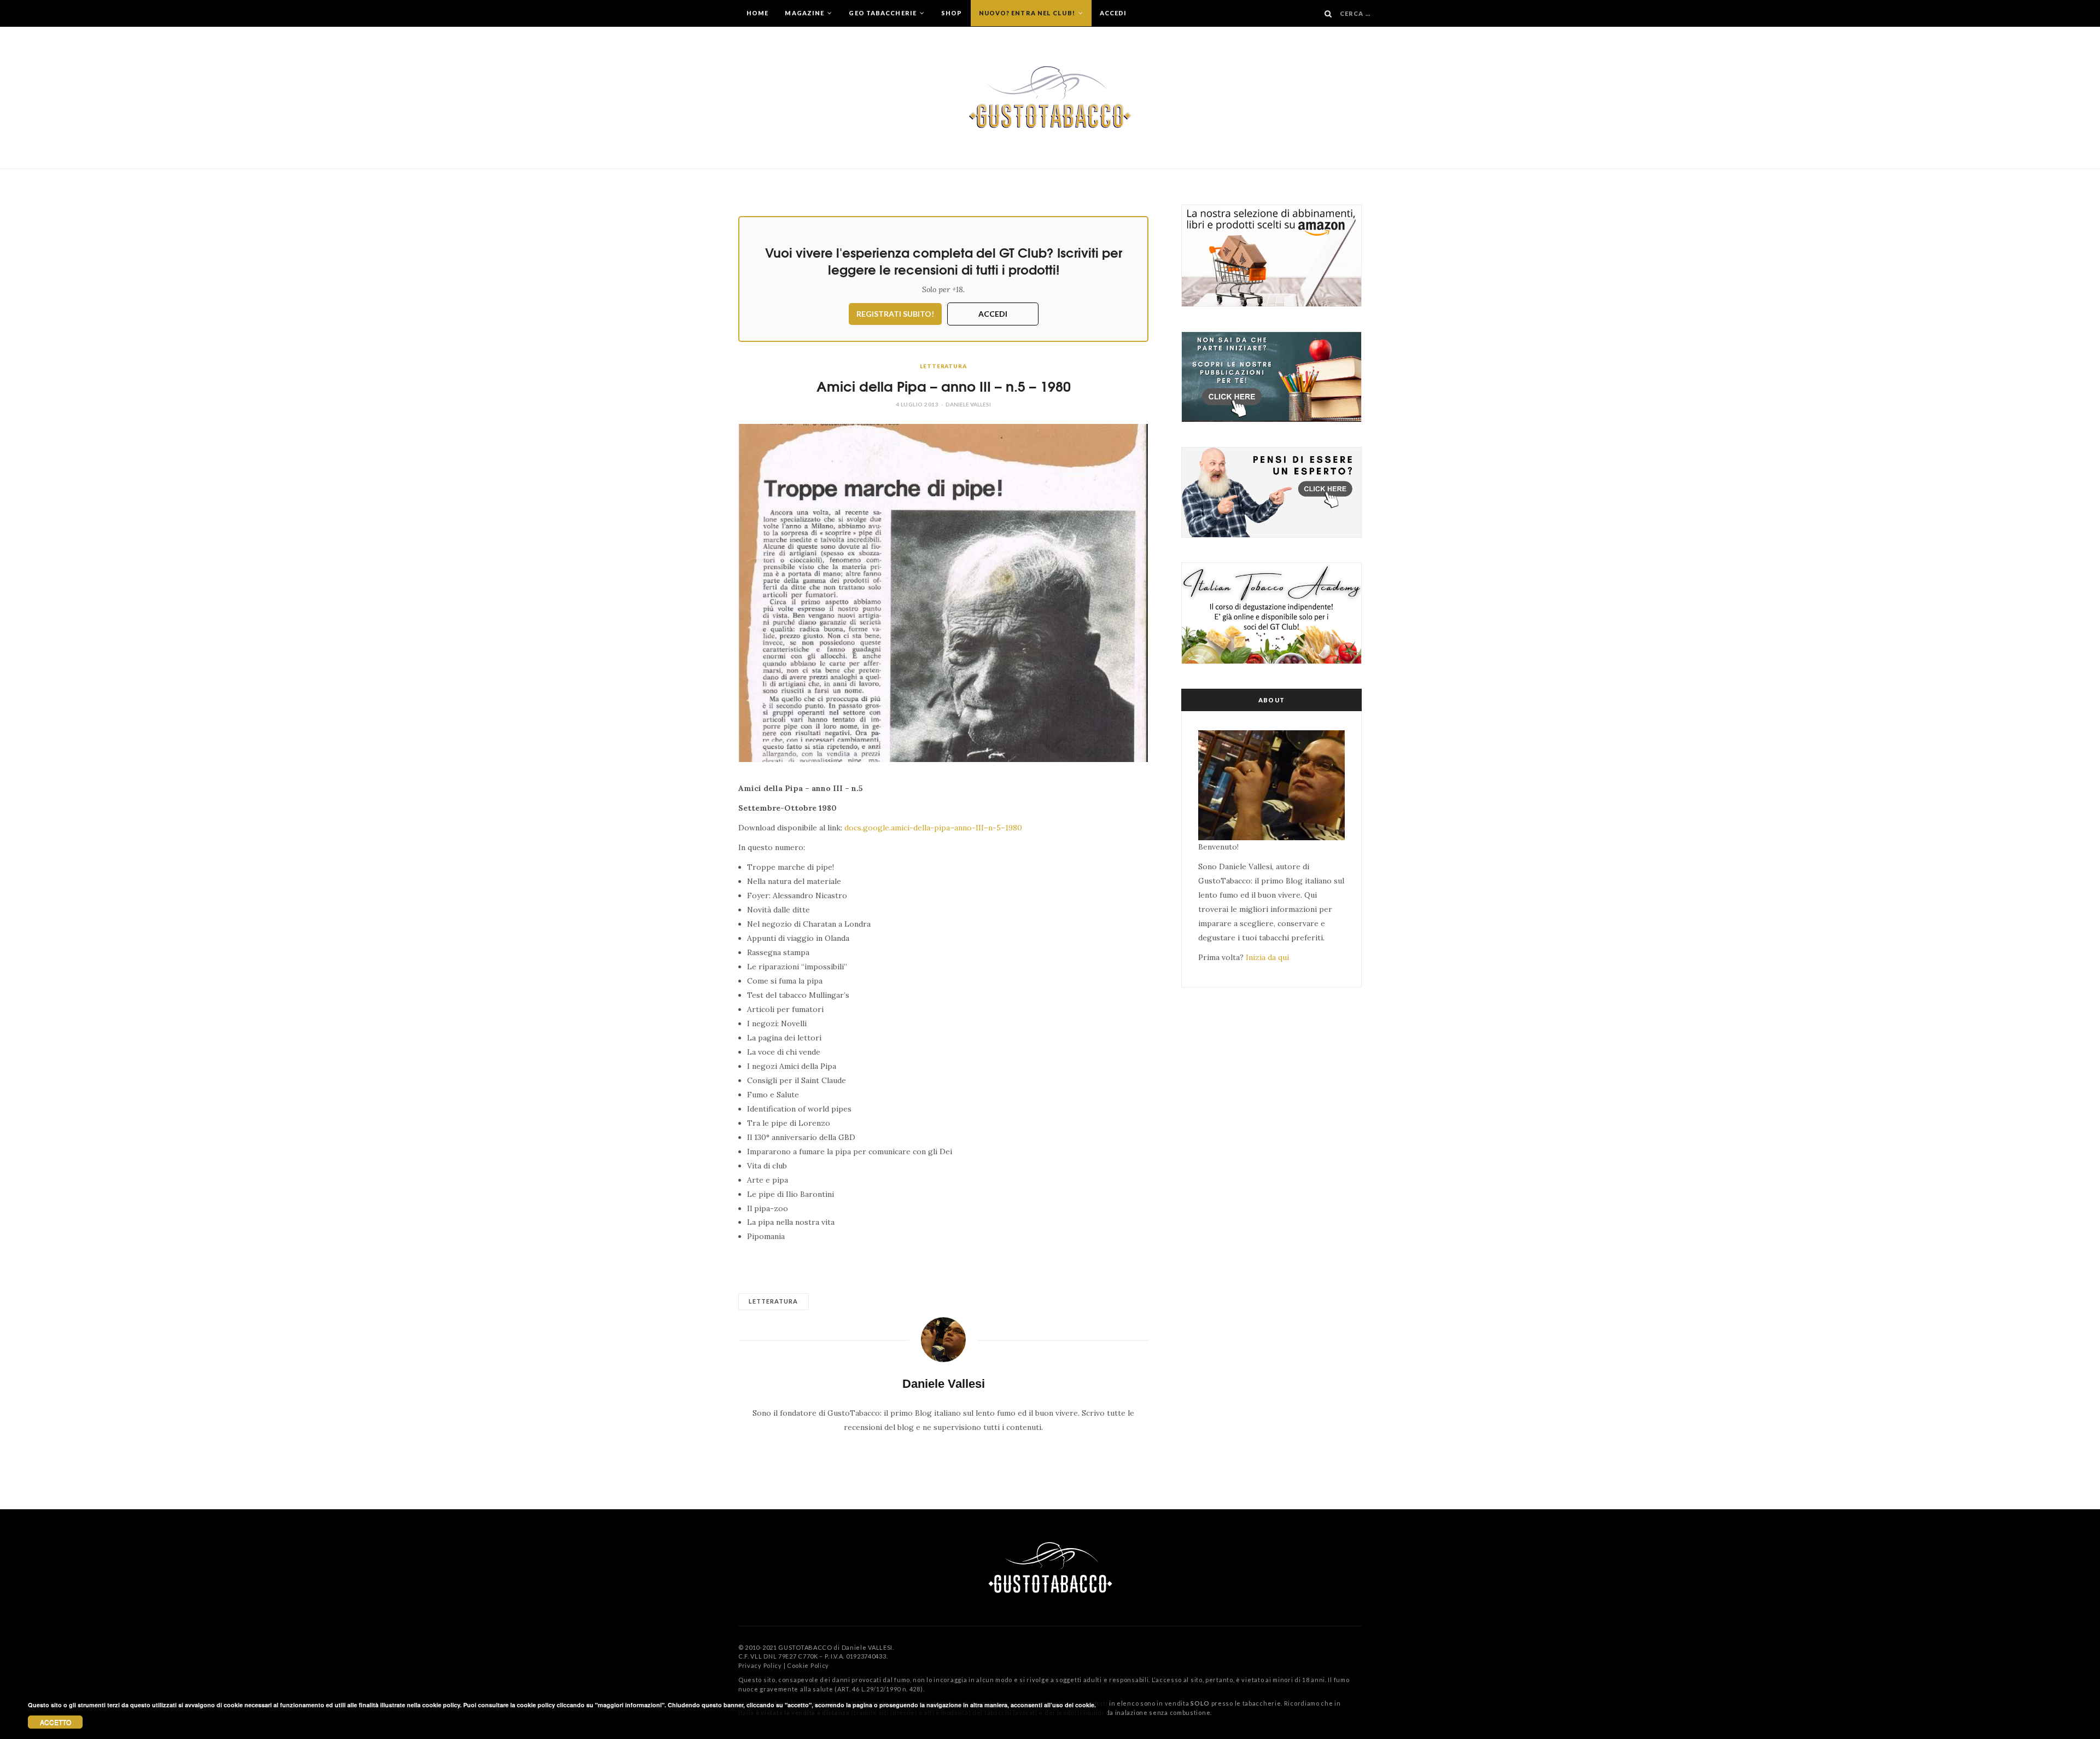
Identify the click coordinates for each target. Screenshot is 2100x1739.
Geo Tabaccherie (883, 13)
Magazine (805, 13)
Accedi (1113, 13)
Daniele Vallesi (968, 404)
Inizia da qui (1267, 957)
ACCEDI (993, 314)
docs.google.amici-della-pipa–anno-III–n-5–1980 (933, 828)
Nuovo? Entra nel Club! (1028, 13)
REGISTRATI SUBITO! (895, 314)
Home (757, 13)
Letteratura (943, 366)
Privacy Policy (760, 1665)
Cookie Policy (808, 1665)
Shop (952, 13)
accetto (56, 1722)
